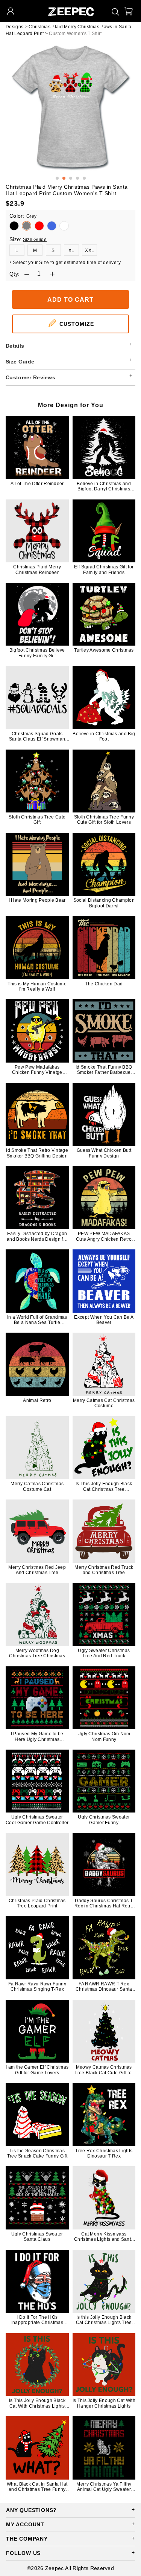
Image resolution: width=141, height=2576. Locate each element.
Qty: (14, 274)
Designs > (17, 27)
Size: (16, 239)
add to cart (70, 300)
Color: (23, 216)
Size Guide (35, 240)
